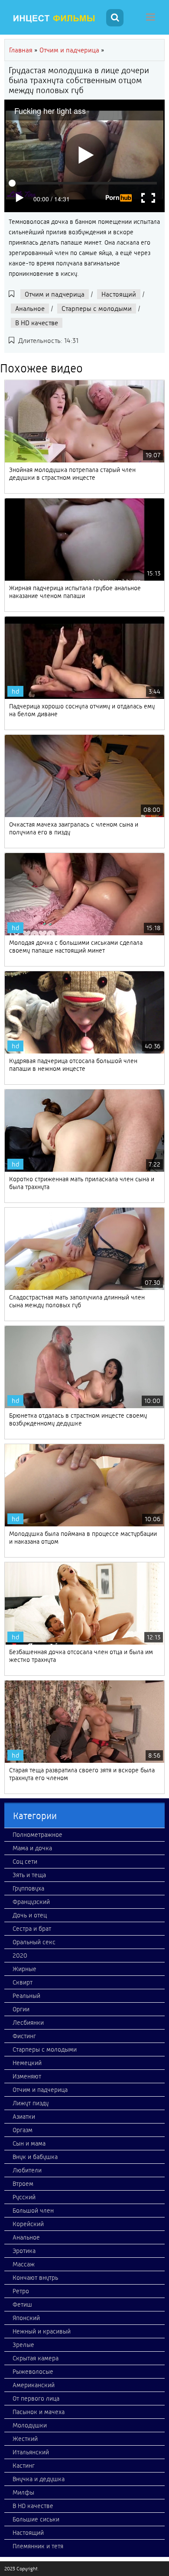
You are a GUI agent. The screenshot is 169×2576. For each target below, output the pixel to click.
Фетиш (22, 2305)
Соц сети (25, 1862)
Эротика (24, 2251)
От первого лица (36, 2398)
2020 (20, 1955)
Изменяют (27, 2076)
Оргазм (23, 2130)
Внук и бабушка (35, 2157)
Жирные (24, 1969)
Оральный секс (34, 1942)
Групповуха (28, 1888)
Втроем (23, 2184)
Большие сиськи (36, 2519)
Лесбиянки (28, 2023)
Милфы (23, 2492)
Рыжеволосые (33, 2372)
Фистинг (24, 2036)
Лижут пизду (31, 2103)
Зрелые (23, 2345)
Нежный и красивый (42, 2331)
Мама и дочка (32, 1848)
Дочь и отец (30, 1915)
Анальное (30, 309)
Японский (26, 2318)
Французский (31, 1902)
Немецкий (27, 2063)
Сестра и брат (32, 1929)
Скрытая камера (36, 2358)
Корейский (28, 2224)
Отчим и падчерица (55, 294)
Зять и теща (29, 1875)
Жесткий (25, 2439)
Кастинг (24, 2466)
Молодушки (30, 2425)
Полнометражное (37, 1835)
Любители (27, 2170)
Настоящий (119, 294)
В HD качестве (37, 323)
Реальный (26, 1996)
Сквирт (23, 1982)
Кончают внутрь (35, 2278)
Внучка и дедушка (39, 2479)
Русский (24, 2197)
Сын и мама (29, 2143)
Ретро (21, 2291)
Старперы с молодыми (97, 309)
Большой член (33, 2211)
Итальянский (31, 2452)
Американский (34, 2385)
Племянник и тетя (38, 2546)
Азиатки (24, 2117)
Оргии (21, 2009)
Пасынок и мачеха (39, 2412)
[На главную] (54, 19)
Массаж (24, 2264)
